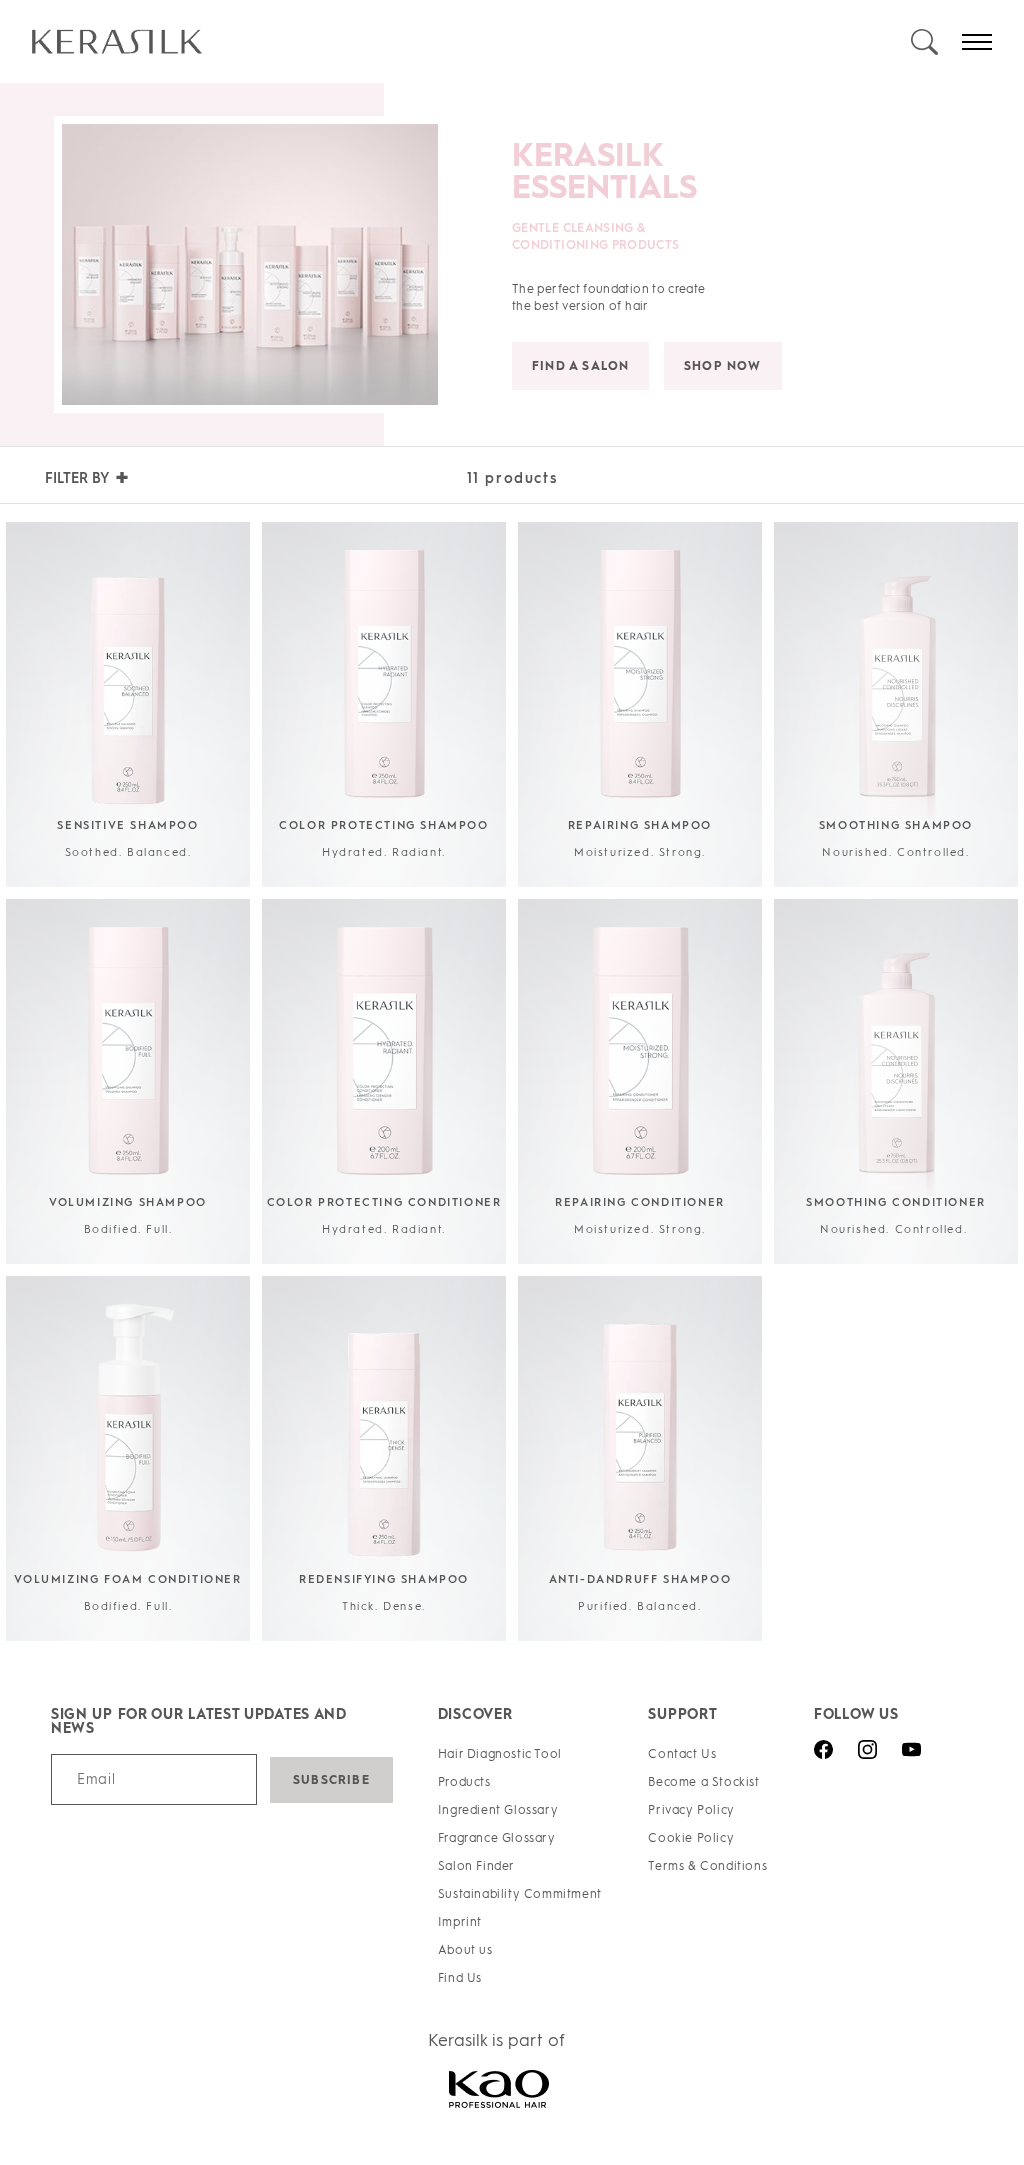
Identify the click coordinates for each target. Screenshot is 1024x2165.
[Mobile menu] (977, 42)
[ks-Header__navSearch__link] (924, 41)
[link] (469, 42)
